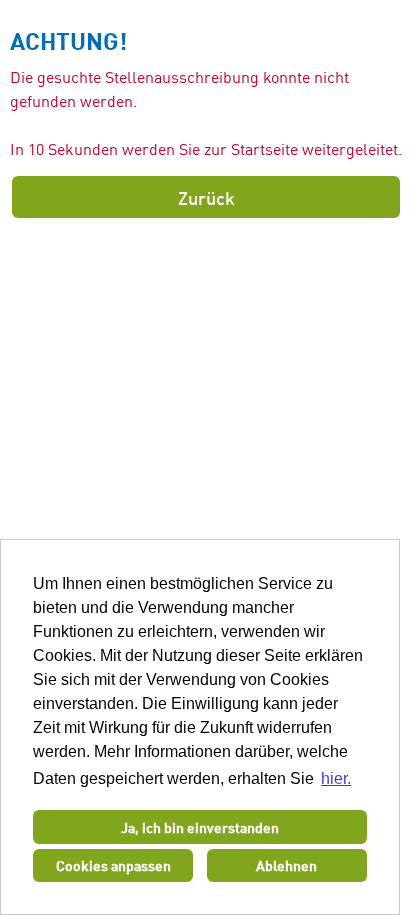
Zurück (206, 197)
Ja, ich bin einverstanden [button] (200, 827)
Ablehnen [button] (286, 865)
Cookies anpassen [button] (113, 865)
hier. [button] (336, 778)
